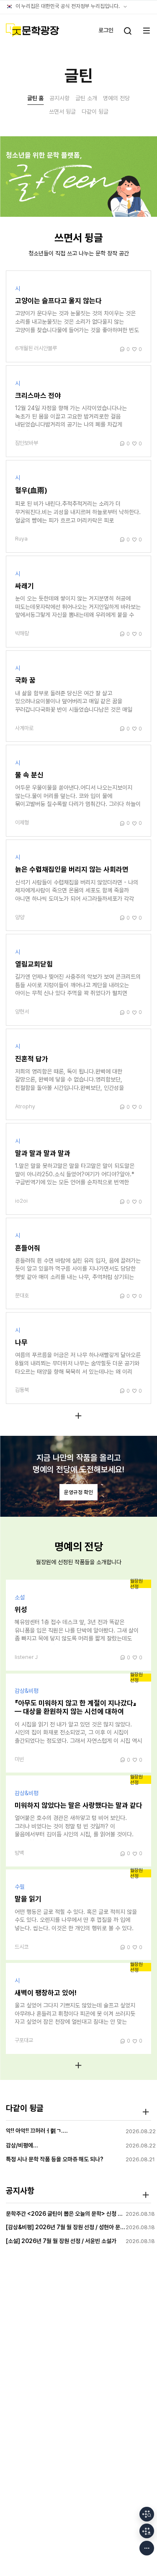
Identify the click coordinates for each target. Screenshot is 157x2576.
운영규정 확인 (78, 1492)
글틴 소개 (86, 98)
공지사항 (59, 98)
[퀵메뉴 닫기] (147, 2548)
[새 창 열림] (147, 2514)
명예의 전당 (116, 98)
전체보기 (78, 1415)
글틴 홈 (35, 98)
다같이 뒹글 (95, 112)
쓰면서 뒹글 (62, 112)
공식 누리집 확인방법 (125, 7)
